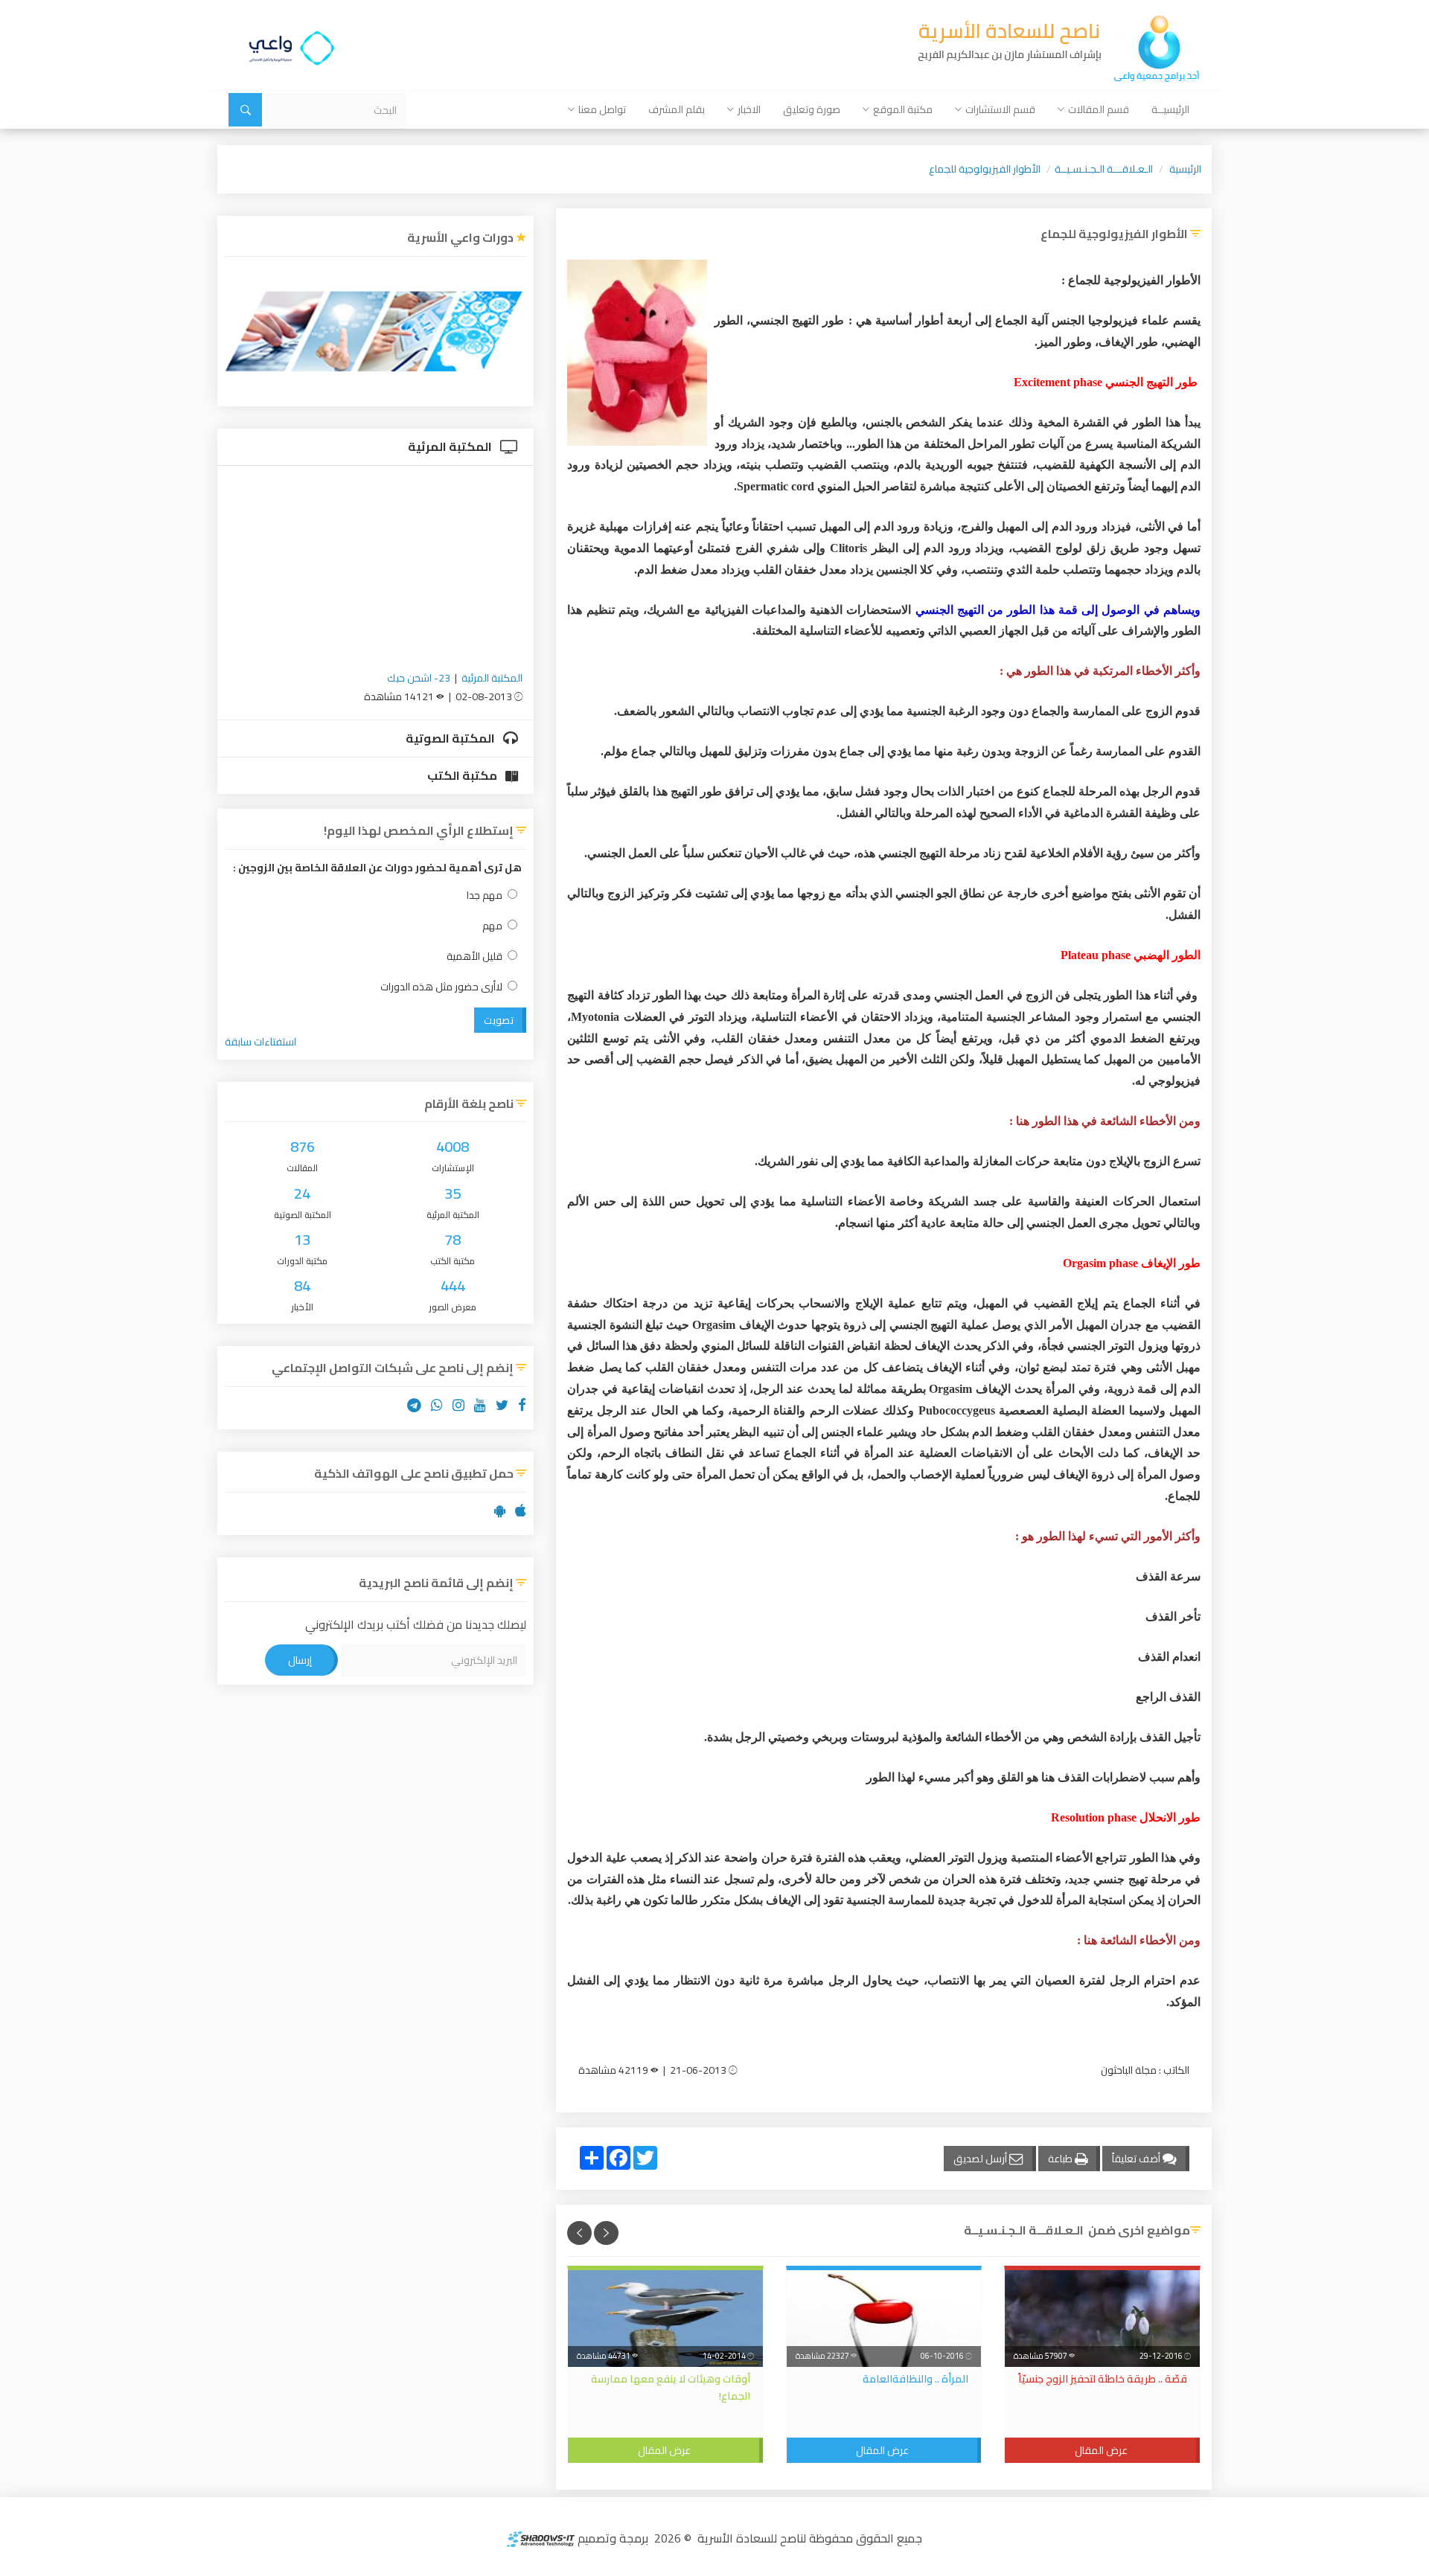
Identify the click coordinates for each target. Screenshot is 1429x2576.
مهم (492, 926)
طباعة (1061, 2159)
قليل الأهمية (474, 957)
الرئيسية (1185, 169)
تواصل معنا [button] (602, 109)
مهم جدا (485, 895)
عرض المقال (1101, 2450)
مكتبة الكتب (463, 775)
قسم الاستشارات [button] (1000, 109)
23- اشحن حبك (419, 678)
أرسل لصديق (981, 2159)
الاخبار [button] (749, 109)
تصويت (499, 1020)
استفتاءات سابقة (260, 1042)
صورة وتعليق (812, 109)
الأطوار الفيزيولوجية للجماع (985, 169)
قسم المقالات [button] (1099, 109)
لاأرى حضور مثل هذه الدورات (441, 987)
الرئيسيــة (1170, 109)
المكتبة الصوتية (451, 738)
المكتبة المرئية (451, 446)
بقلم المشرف (677, 109)
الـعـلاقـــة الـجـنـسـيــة (1104, 169)
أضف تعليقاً (1137, 2159)
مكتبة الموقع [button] (903, 109)
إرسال (300, 1660)
